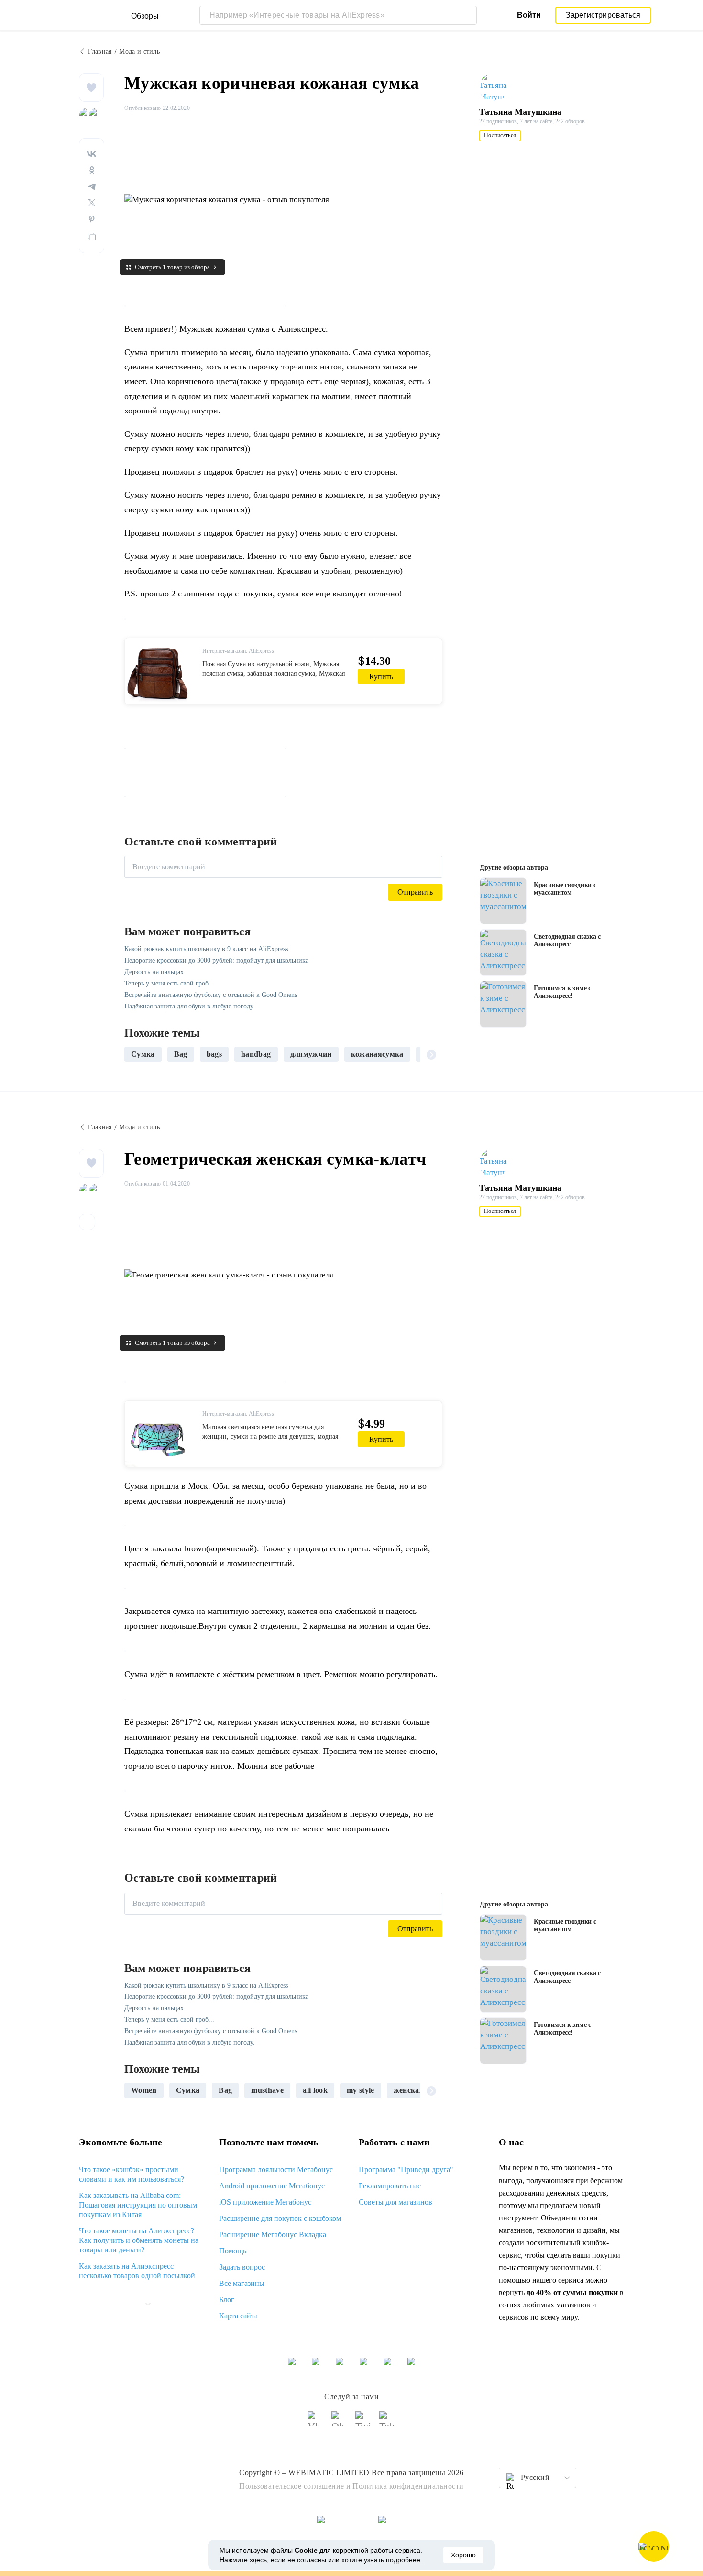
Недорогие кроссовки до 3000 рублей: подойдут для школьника (216, 960)
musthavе (267, 2090)
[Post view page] (503, 901)
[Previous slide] (135, 1054)
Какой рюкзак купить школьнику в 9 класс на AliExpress (206, 949)
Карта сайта (238, 2316)
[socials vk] (316, 2423)
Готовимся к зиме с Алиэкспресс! (562, 992)
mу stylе (361, 2090)
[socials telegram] (387, 2423)
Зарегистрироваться (603, 15)
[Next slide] (431, 1054)
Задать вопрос (242, 2267)
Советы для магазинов (395, 2202)
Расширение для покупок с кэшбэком (280, 2218)
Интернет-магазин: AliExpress (238, 651)
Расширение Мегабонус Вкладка (273, 2235)
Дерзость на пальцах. (155, 972)
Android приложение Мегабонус (272, 2186)
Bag (181, 1054)
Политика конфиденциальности (408, 2486)
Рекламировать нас (390, 2186)
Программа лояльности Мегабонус (276, 2170)
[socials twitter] (363, 2423)
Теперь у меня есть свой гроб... (169, 983)
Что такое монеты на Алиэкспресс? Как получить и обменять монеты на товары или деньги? (139, 2240)
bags (214, 1054)
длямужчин (311, 1054)
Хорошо (463, 2555)
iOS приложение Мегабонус (265, 2202)
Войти (529, 15)
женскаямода (417, 2090)
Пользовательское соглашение (292, 2486)
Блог (227, 2300)
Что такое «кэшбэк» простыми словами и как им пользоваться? (132, 2174)
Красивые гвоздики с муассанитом (565, 889)
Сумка (188, 2090)
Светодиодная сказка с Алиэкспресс (567, 940)
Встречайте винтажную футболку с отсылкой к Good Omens (211, 995)
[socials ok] (340, 2423)
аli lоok (315, 2090)
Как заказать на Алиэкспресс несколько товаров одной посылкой (137, 2271)
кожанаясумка (377, 1054)
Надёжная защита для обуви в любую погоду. (190, 1006)
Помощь (233, 2251)
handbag (256, 1054)
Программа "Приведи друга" (406, 2170)
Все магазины (242, 2283)
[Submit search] (467, 15)
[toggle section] (148, 2304)
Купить (381, 676)
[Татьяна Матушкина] (498, 87)
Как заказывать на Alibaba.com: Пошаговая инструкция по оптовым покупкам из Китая (138, 2205)
